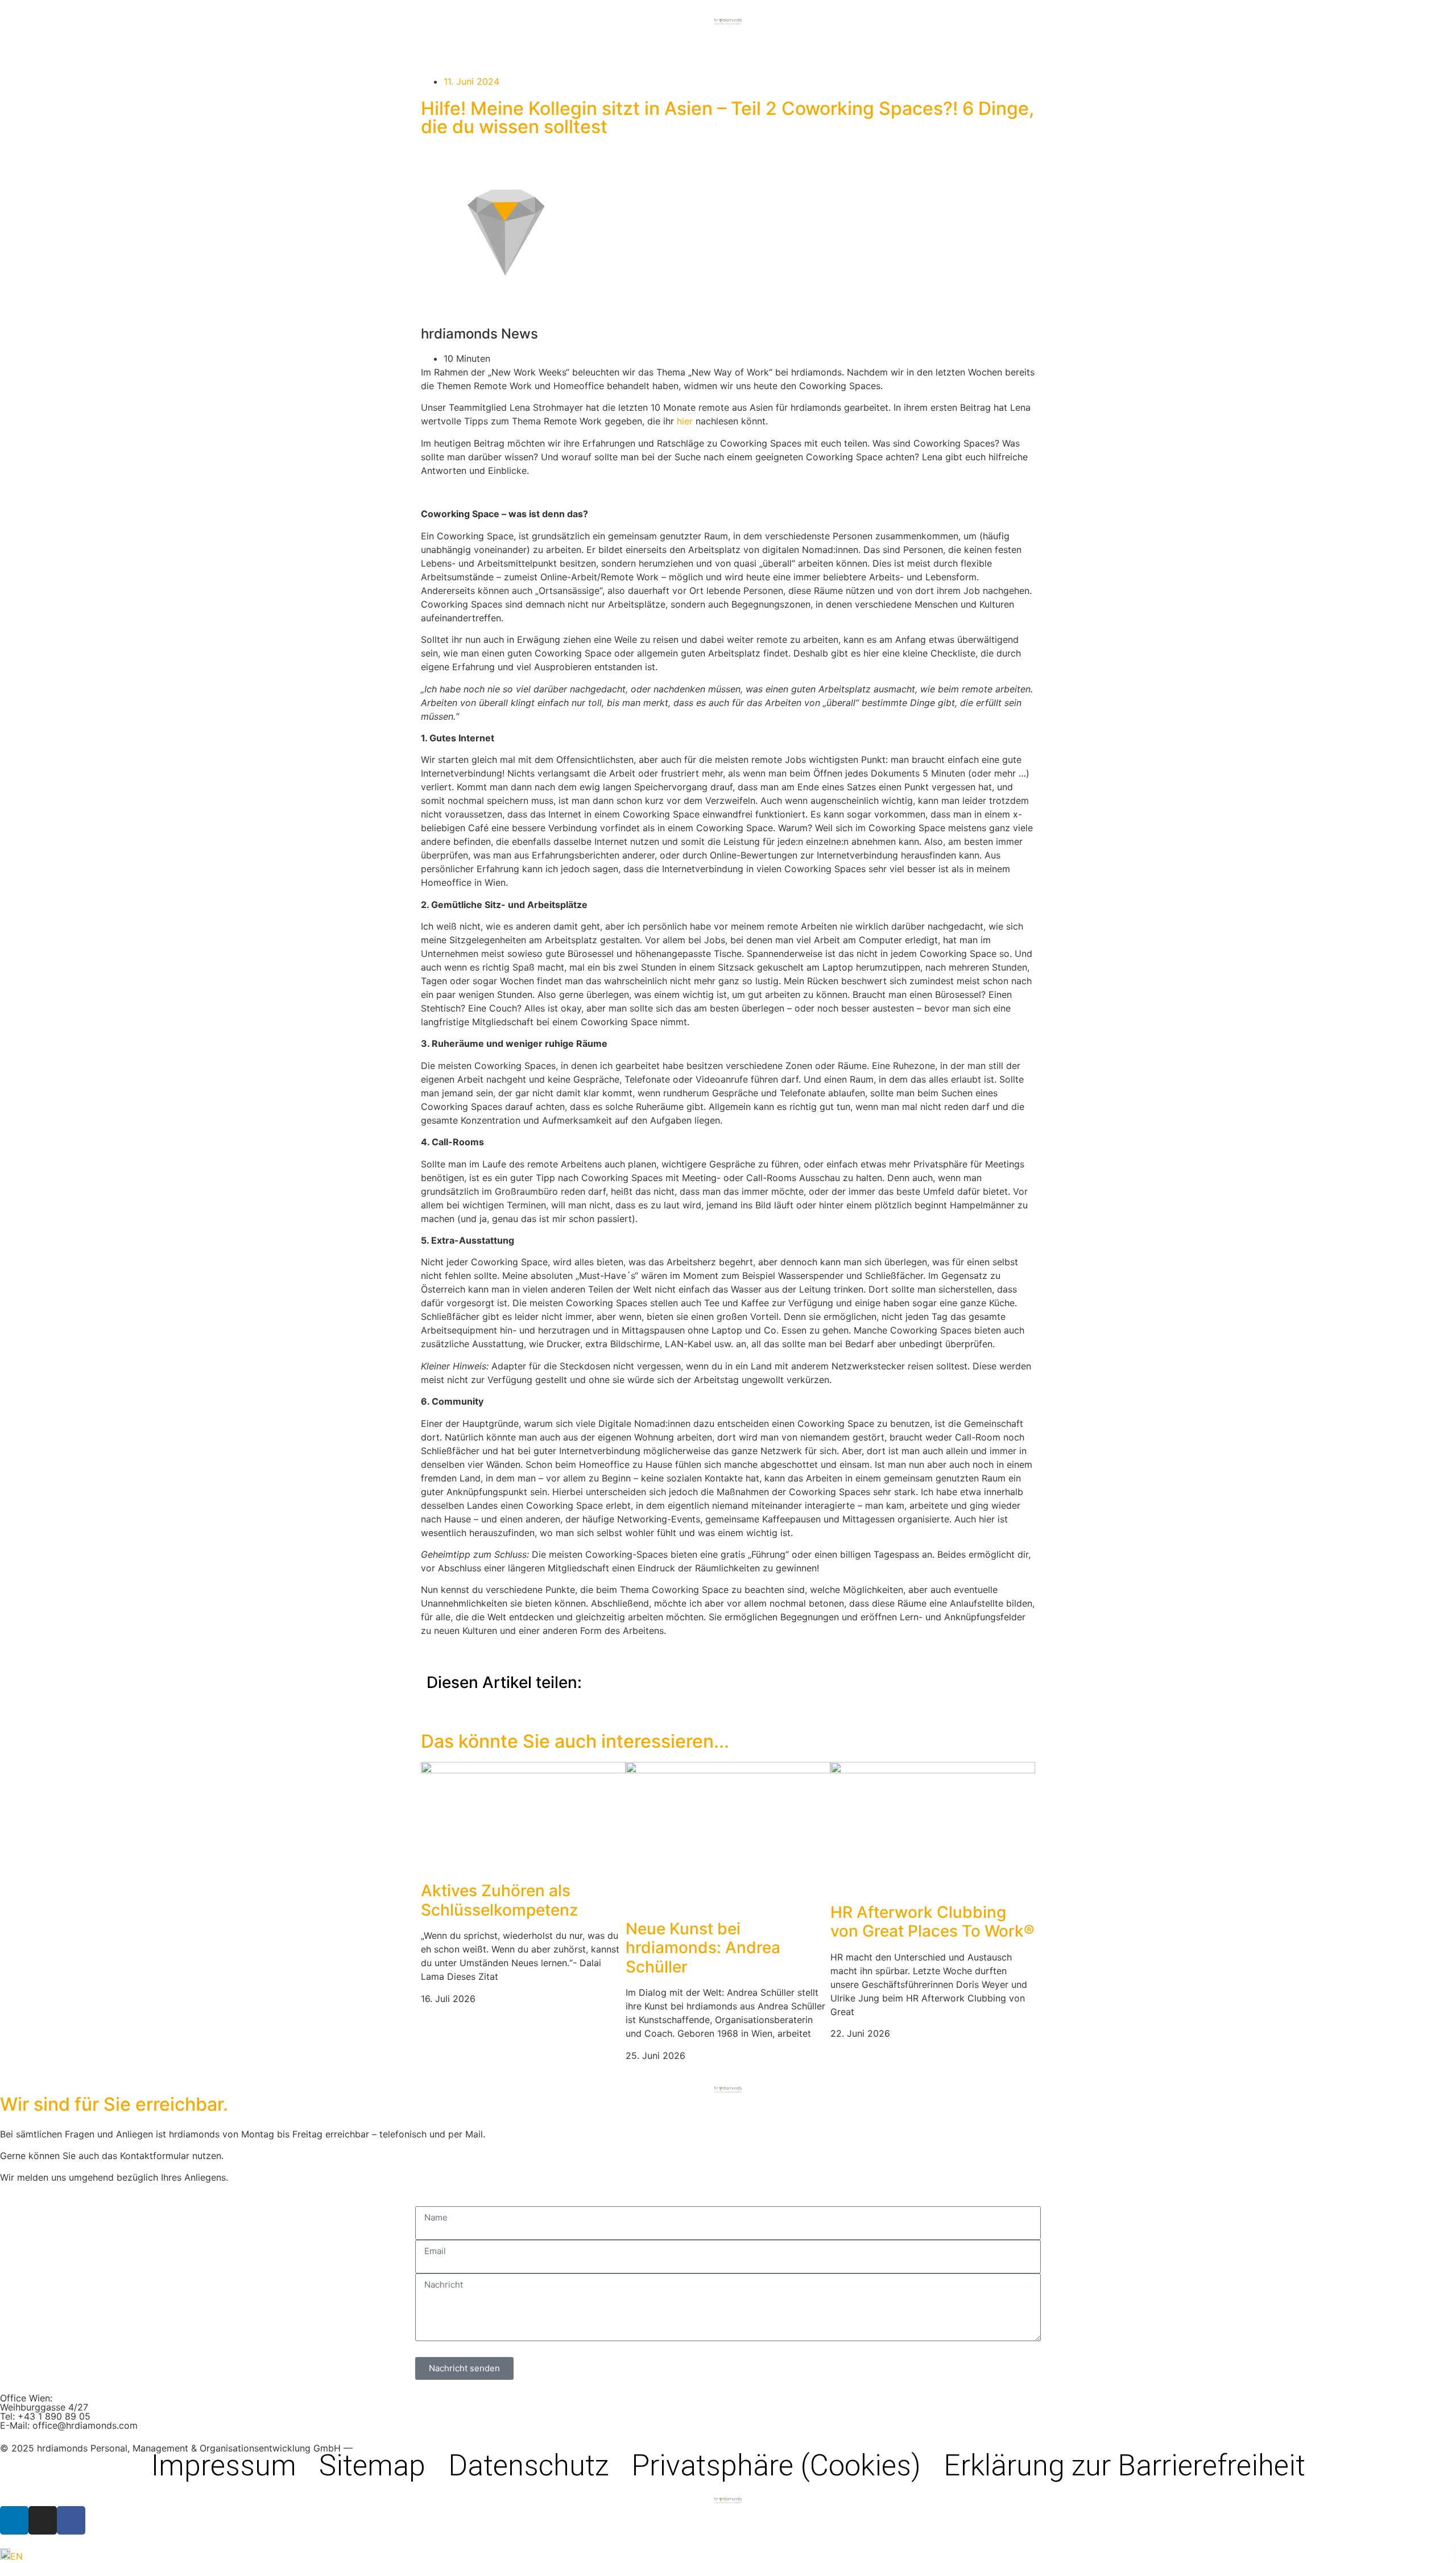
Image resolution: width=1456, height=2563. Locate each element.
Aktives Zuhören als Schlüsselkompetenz (499, 1900)
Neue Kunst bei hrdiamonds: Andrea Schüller (703, 1948)
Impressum (224, 2466)
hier (686, 421)
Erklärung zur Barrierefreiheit (1124, 2466)
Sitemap (372, 2466)
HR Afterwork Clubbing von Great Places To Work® (932, 1922)
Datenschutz (528, 2466)
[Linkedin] (14, 2520)
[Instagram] (43, 2520)
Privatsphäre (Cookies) (776, 2466)
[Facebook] (71, 2520)
